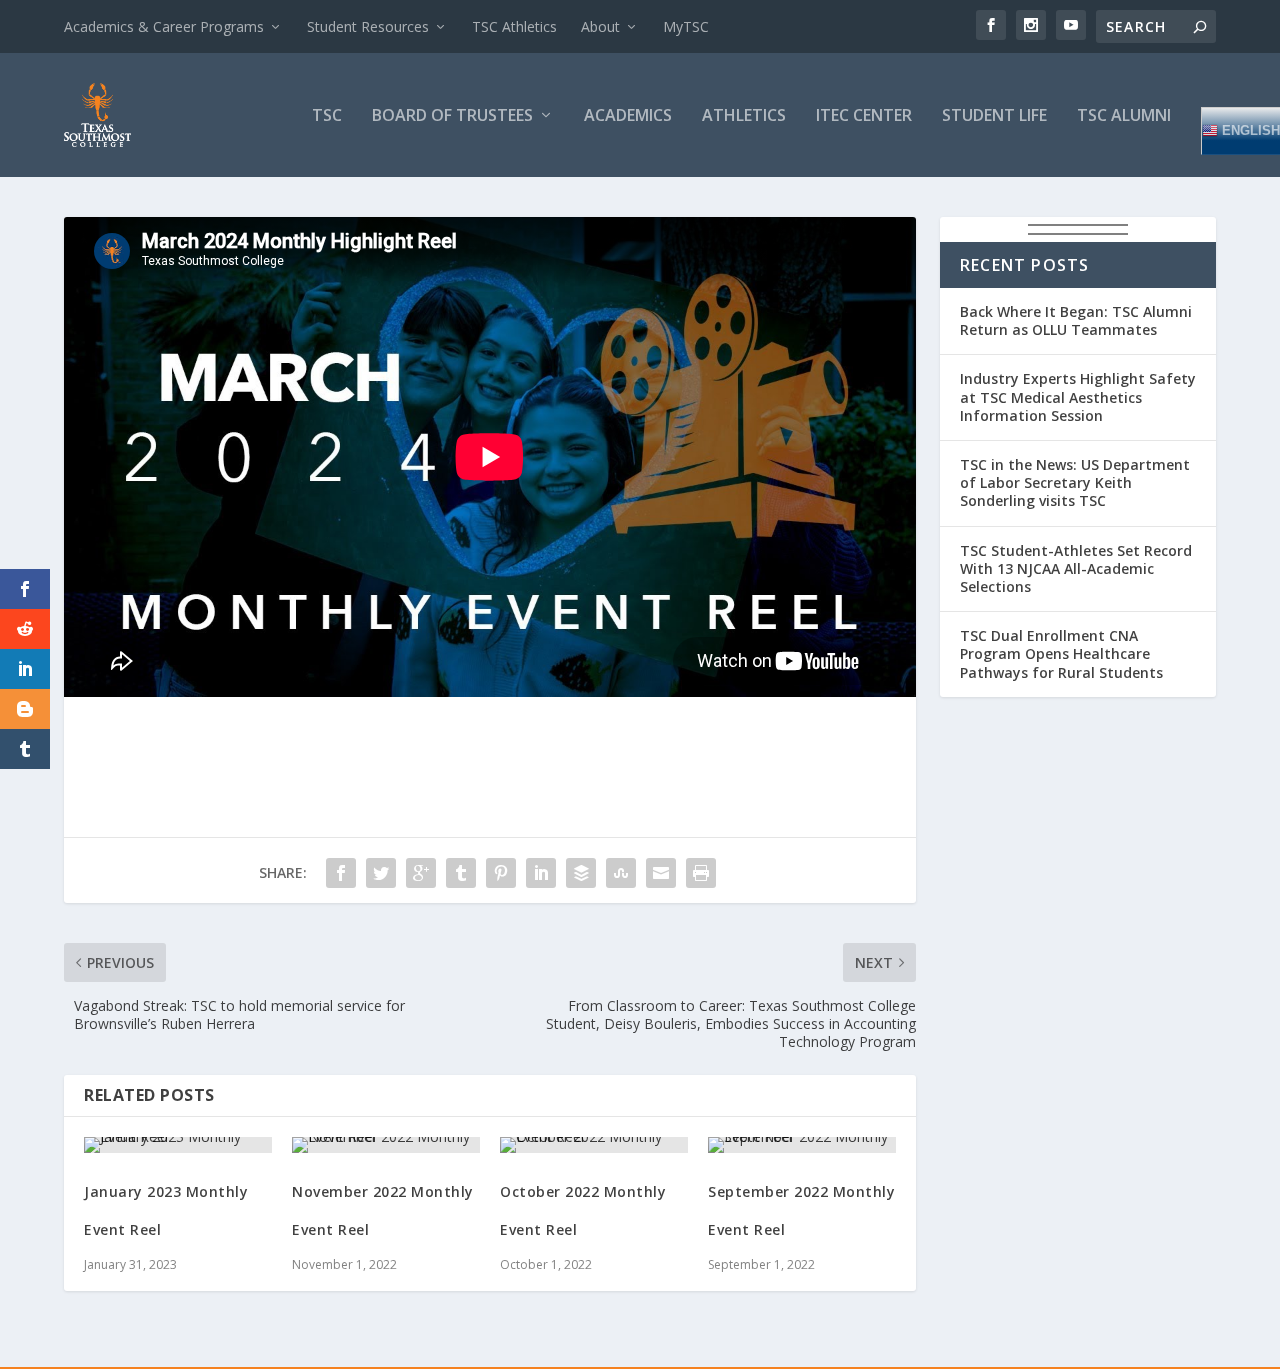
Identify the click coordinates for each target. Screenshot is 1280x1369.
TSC (327, 116)
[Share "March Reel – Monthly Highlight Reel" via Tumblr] (461, 873)
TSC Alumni (1124, 116)
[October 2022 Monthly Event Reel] (594, 1145)
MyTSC (686, 26)
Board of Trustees (452, 116)
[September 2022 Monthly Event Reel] (802, 1145)
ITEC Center (864, 116)
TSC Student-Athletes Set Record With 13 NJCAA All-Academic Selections (1076, 568)
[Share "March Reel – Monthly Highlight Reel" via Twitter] (381, 873)
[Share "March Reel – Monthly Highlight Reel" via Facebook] (341, 873)
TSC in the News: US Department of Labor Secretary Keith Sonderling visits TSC (1075, 482)
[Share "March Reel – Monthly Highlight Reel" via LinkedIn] (541, 873)
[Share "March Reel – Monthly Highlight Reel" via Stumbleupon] (621, 873)
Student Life (994, 116)
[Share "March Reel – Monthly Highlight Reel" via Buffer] (581, 873)
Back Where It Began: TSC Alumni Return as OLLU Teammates (1076, 320)
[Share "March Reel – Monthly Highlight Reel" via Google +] (421, 873)
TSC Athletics (514, 26)
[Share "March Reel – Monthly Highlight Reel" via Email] (661, 873)
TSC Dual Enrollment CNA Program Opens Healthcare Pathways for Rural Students (1061, 653)
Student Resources (368, 26)
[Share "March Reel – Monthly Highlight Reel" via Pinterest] (501, 873)
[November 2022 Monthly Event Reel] (386, 1145)
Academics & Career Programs (164, 26)
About (600, 26)
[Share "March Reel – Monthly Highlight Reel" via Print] (701, 873)
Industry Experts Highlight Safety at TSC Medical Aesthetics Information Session (1078, 396)
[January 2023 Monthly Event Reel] (178, 1145)
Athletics (744, 116)
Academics (628, 116)
